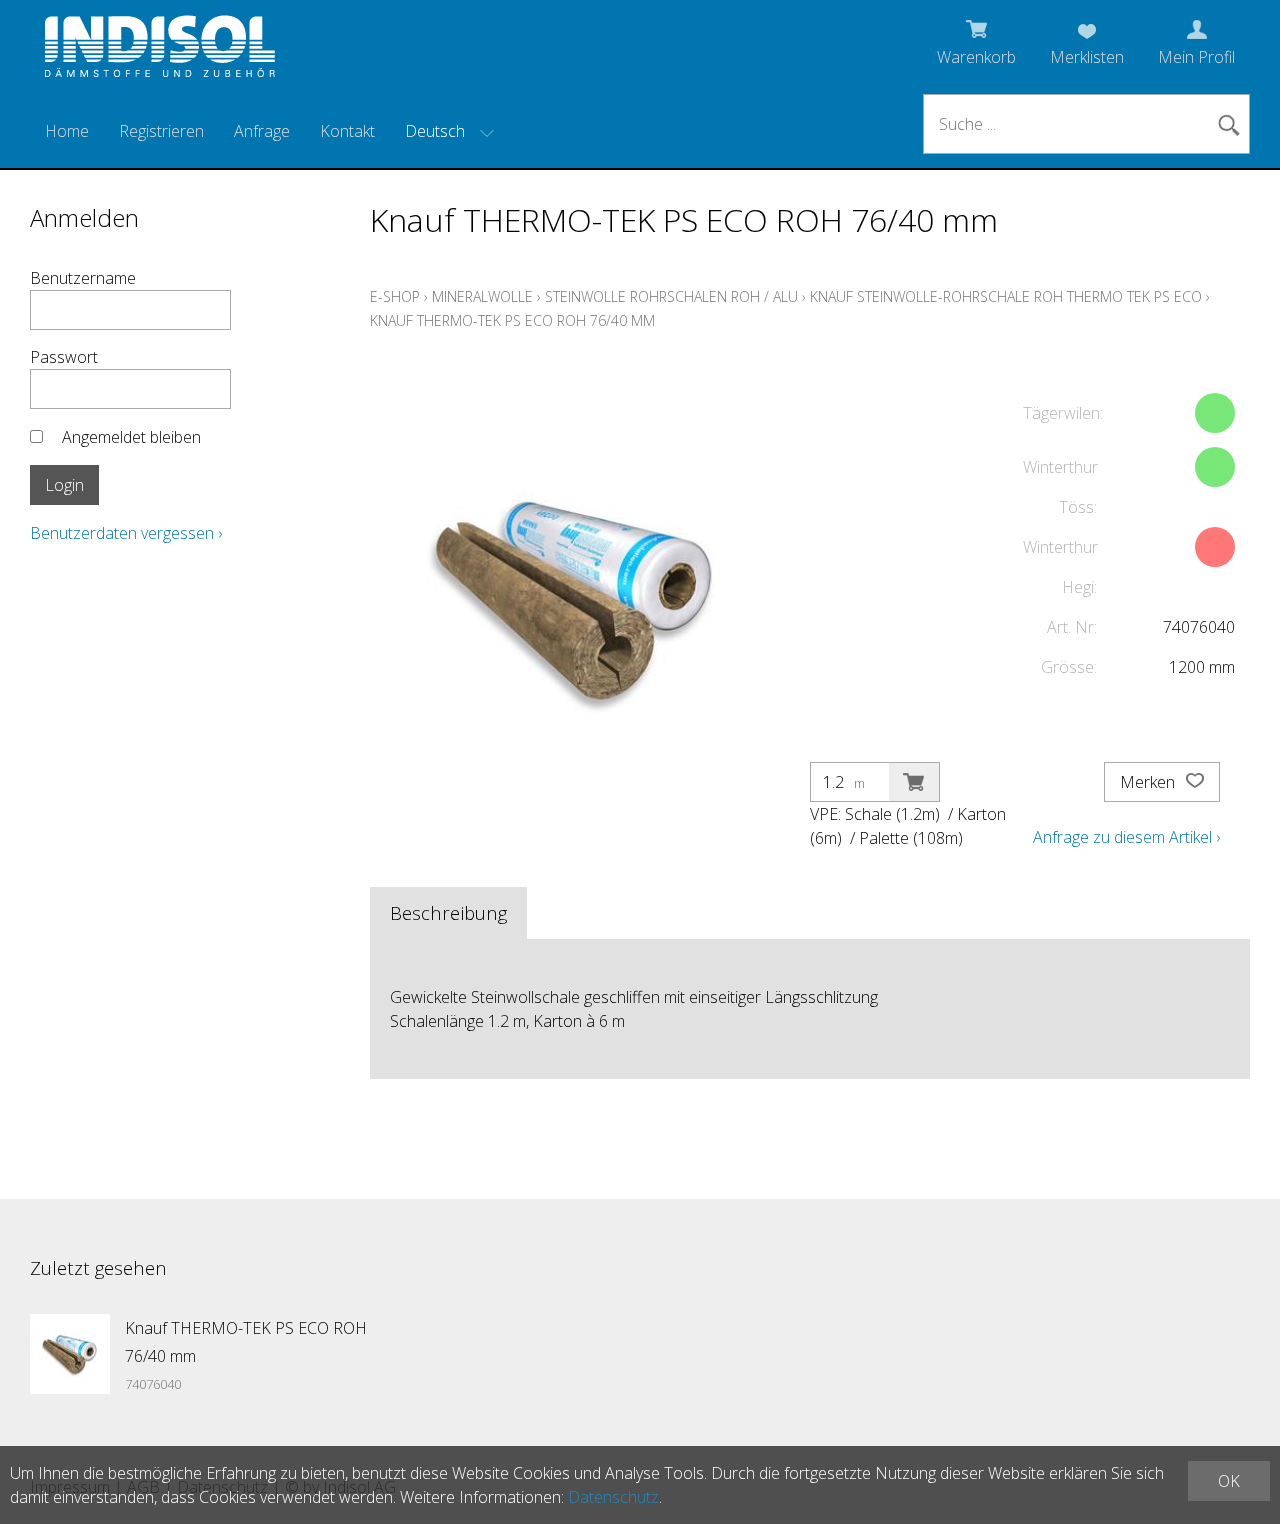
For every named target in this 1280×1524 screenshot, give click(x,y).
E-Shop (395, 296)
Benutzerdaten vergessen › (126, 533)
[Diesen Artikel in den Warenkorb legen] (914, 782)
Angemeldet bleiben (131, 437)
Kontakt (347, 131)
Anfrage (262, 131)
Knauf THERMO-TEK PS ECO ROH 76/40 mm (512, 320)
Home (67, 131)
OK (1229, 1481)
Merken (1149, 782)
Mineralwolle (482, 296)
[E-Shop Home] (160, 52)
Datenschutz (613, 1497)
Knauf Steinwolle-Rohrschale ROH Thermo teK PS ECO (1006, 296)
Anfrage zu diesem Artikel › (1126, 837)
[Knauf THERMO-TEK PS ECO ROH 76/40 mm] (70, 1354)
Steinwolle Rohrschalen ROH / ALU (671, 296)
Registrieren (161, 131)
